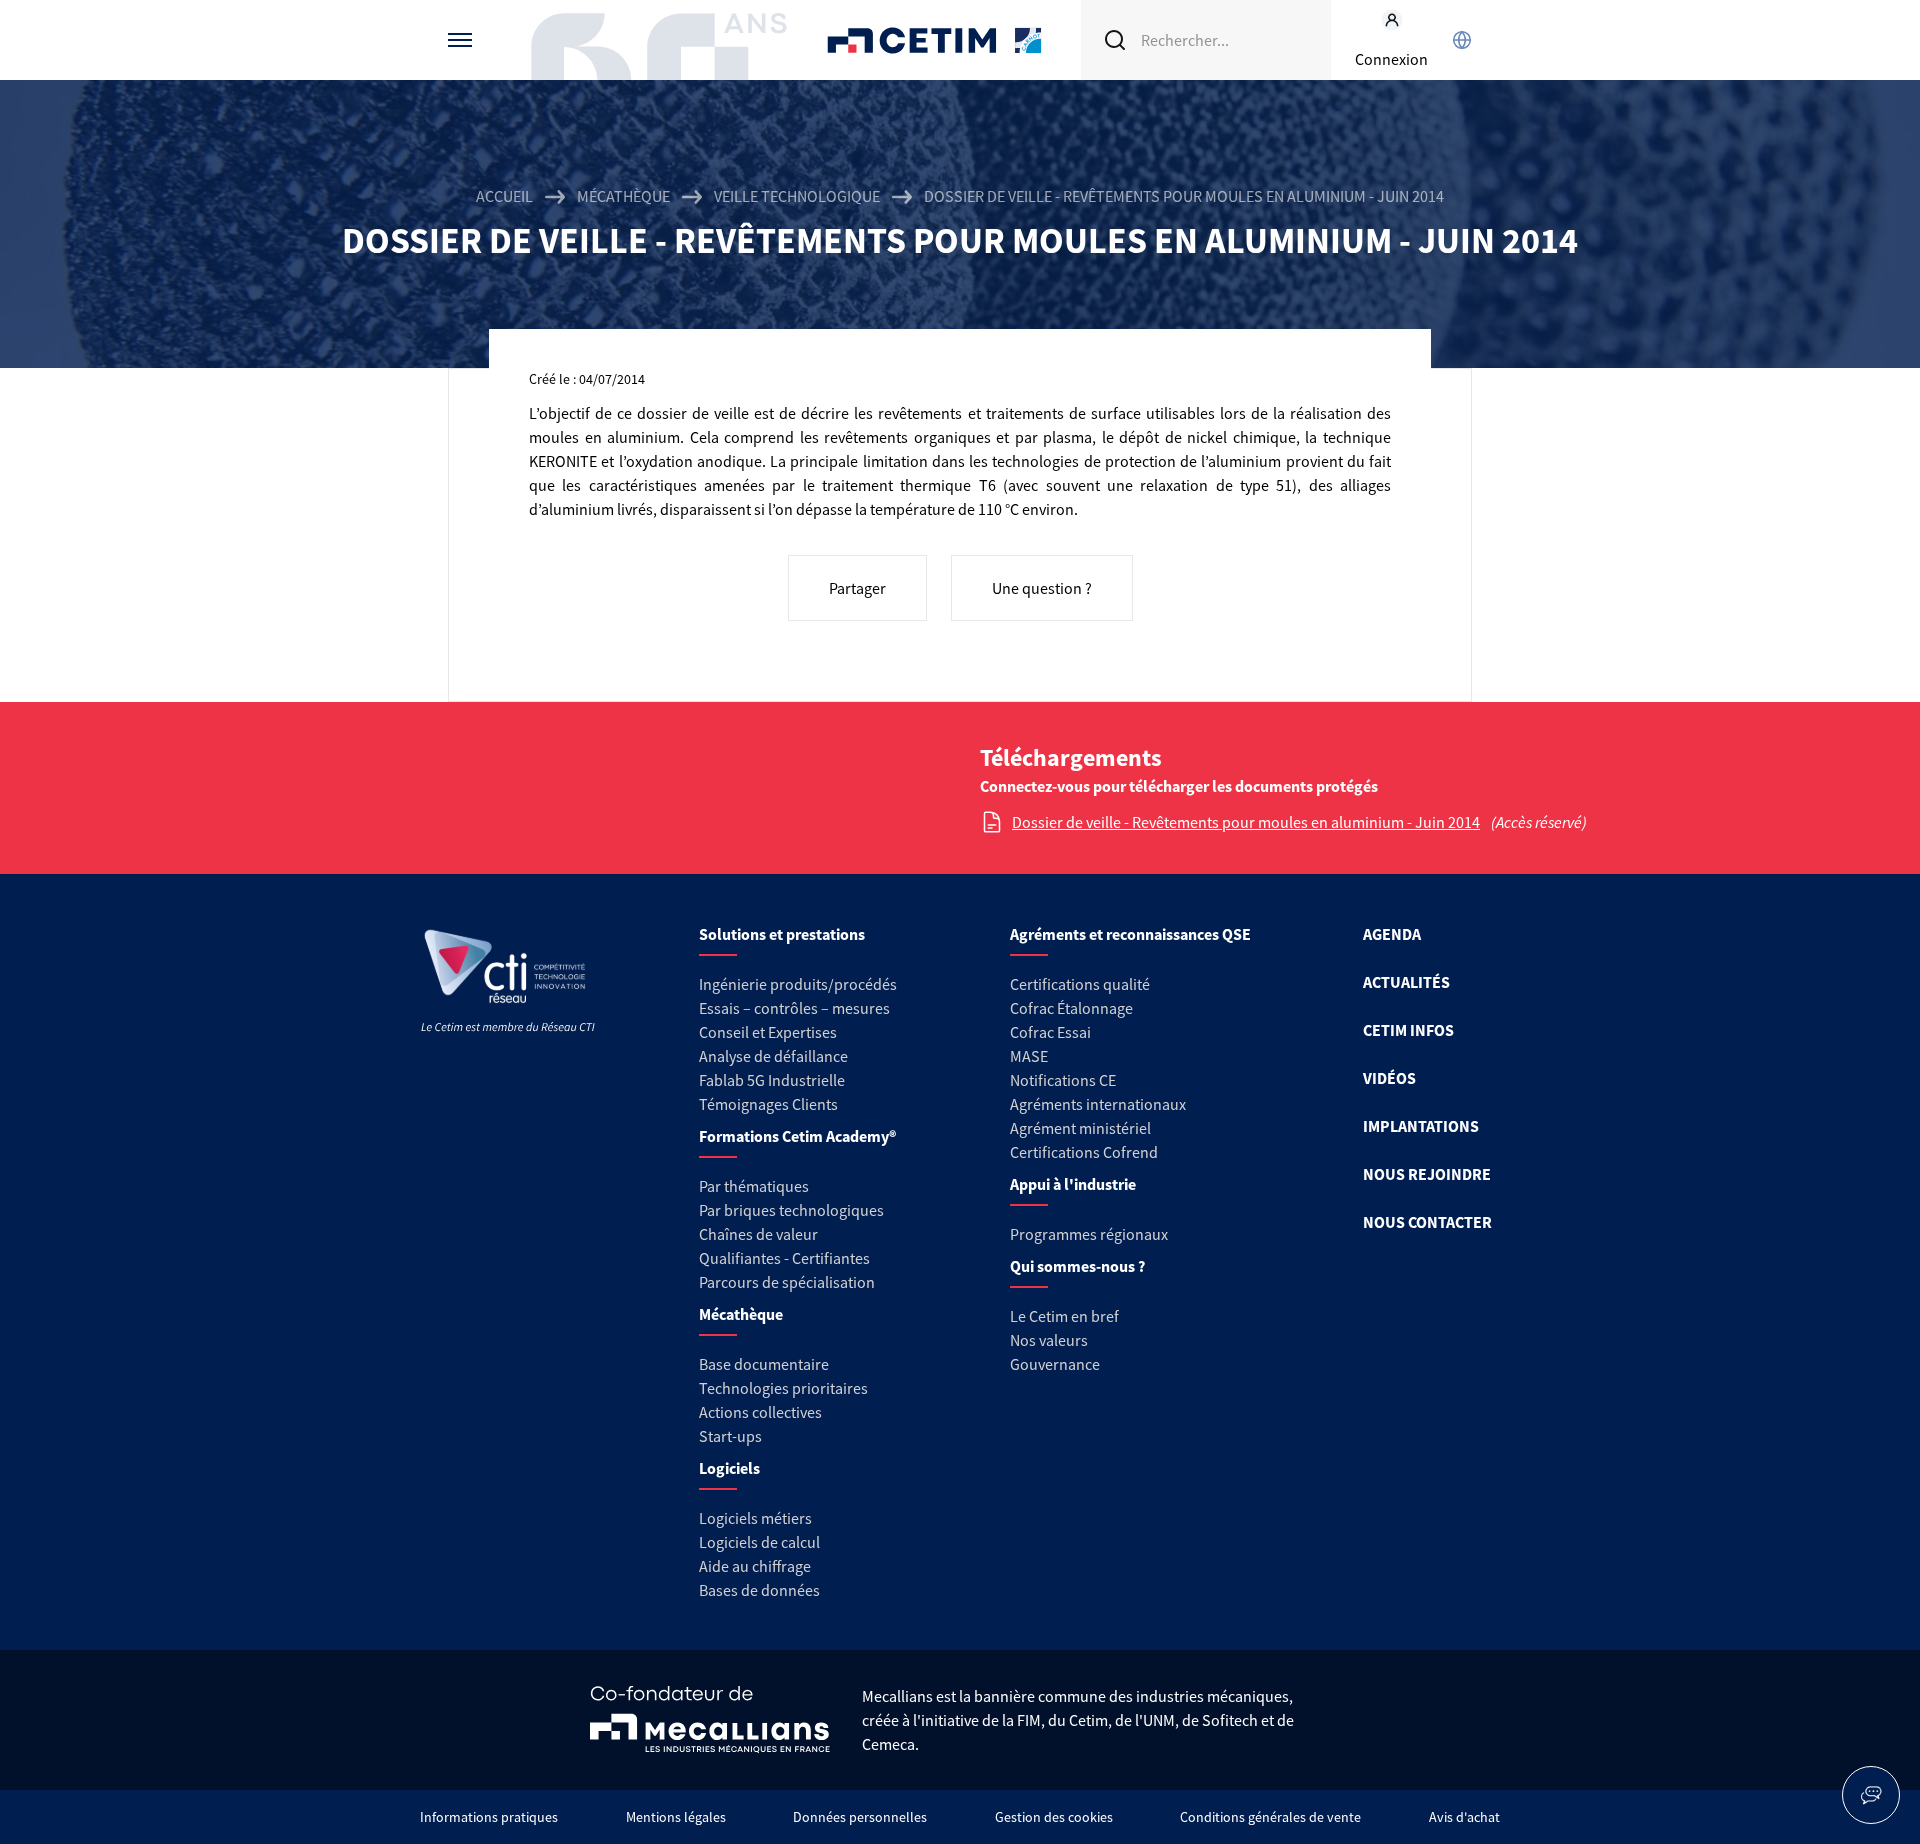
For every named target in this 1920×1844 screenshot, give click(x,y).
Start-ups (730, 1436)
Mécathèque (623, 196)
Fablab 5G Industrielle (772, 1080)
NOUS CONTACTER (1427, 1222)
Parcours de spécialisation (787, 1282)
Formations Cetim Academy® (797, 1136)
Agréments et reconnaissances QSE (1130, 934)
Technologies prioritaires (783, 1388)
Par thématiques (754, 1186)
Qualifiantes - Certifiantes (784, 1258)
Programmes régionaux (1089, 1234)
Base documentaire (764, 1364)
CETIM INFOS (1408, 1030)
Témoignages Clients (768, 1104)
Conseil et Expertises (768, 1032)
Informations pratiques (489, 1817)
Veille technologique (797, 196)
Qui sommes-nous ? (1077, 1266)
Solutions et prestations (782, 934)
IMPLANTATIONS (1421, 1126)
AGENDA (1392, 934)
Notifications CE (1063, 1080)
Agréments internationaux (1098, 1104)
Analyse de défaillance (773, 1056)
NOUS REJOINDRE (1427, 1174)
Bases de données (759, 1590)
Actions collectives (760, 1412)
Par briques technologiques (791, 1210)
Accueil (504, 196)
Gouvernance (1055, 1364)
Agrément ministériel (1080, 1128)
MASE (1029, 1056)
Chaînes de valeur (758, 1234)
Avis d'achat (1464, 1817)
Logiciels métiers (755, 1518)
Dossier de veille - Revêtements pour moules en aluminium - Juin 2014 (1246, 822)
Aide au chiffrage (755, 1566)
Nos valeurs (1049, 1340)
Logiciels (729, 1468)
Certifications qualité (1080, 984)
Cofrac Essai (1050, 1032)
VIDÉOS (1389, 1078)
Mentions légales (676, 1817)
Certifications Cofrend (1084, 1152)
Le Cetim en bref (1064, 1316)
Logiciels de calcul (759, 1542)
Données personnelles (860, 1817)
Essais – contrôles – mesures (794, 1008)
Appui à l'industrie (1073, 1184)
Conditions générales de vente (1270, 1817)
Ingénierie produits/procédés (798, 984)
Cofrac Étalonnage (1071, 1008)
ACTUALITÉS (1406, 982)
